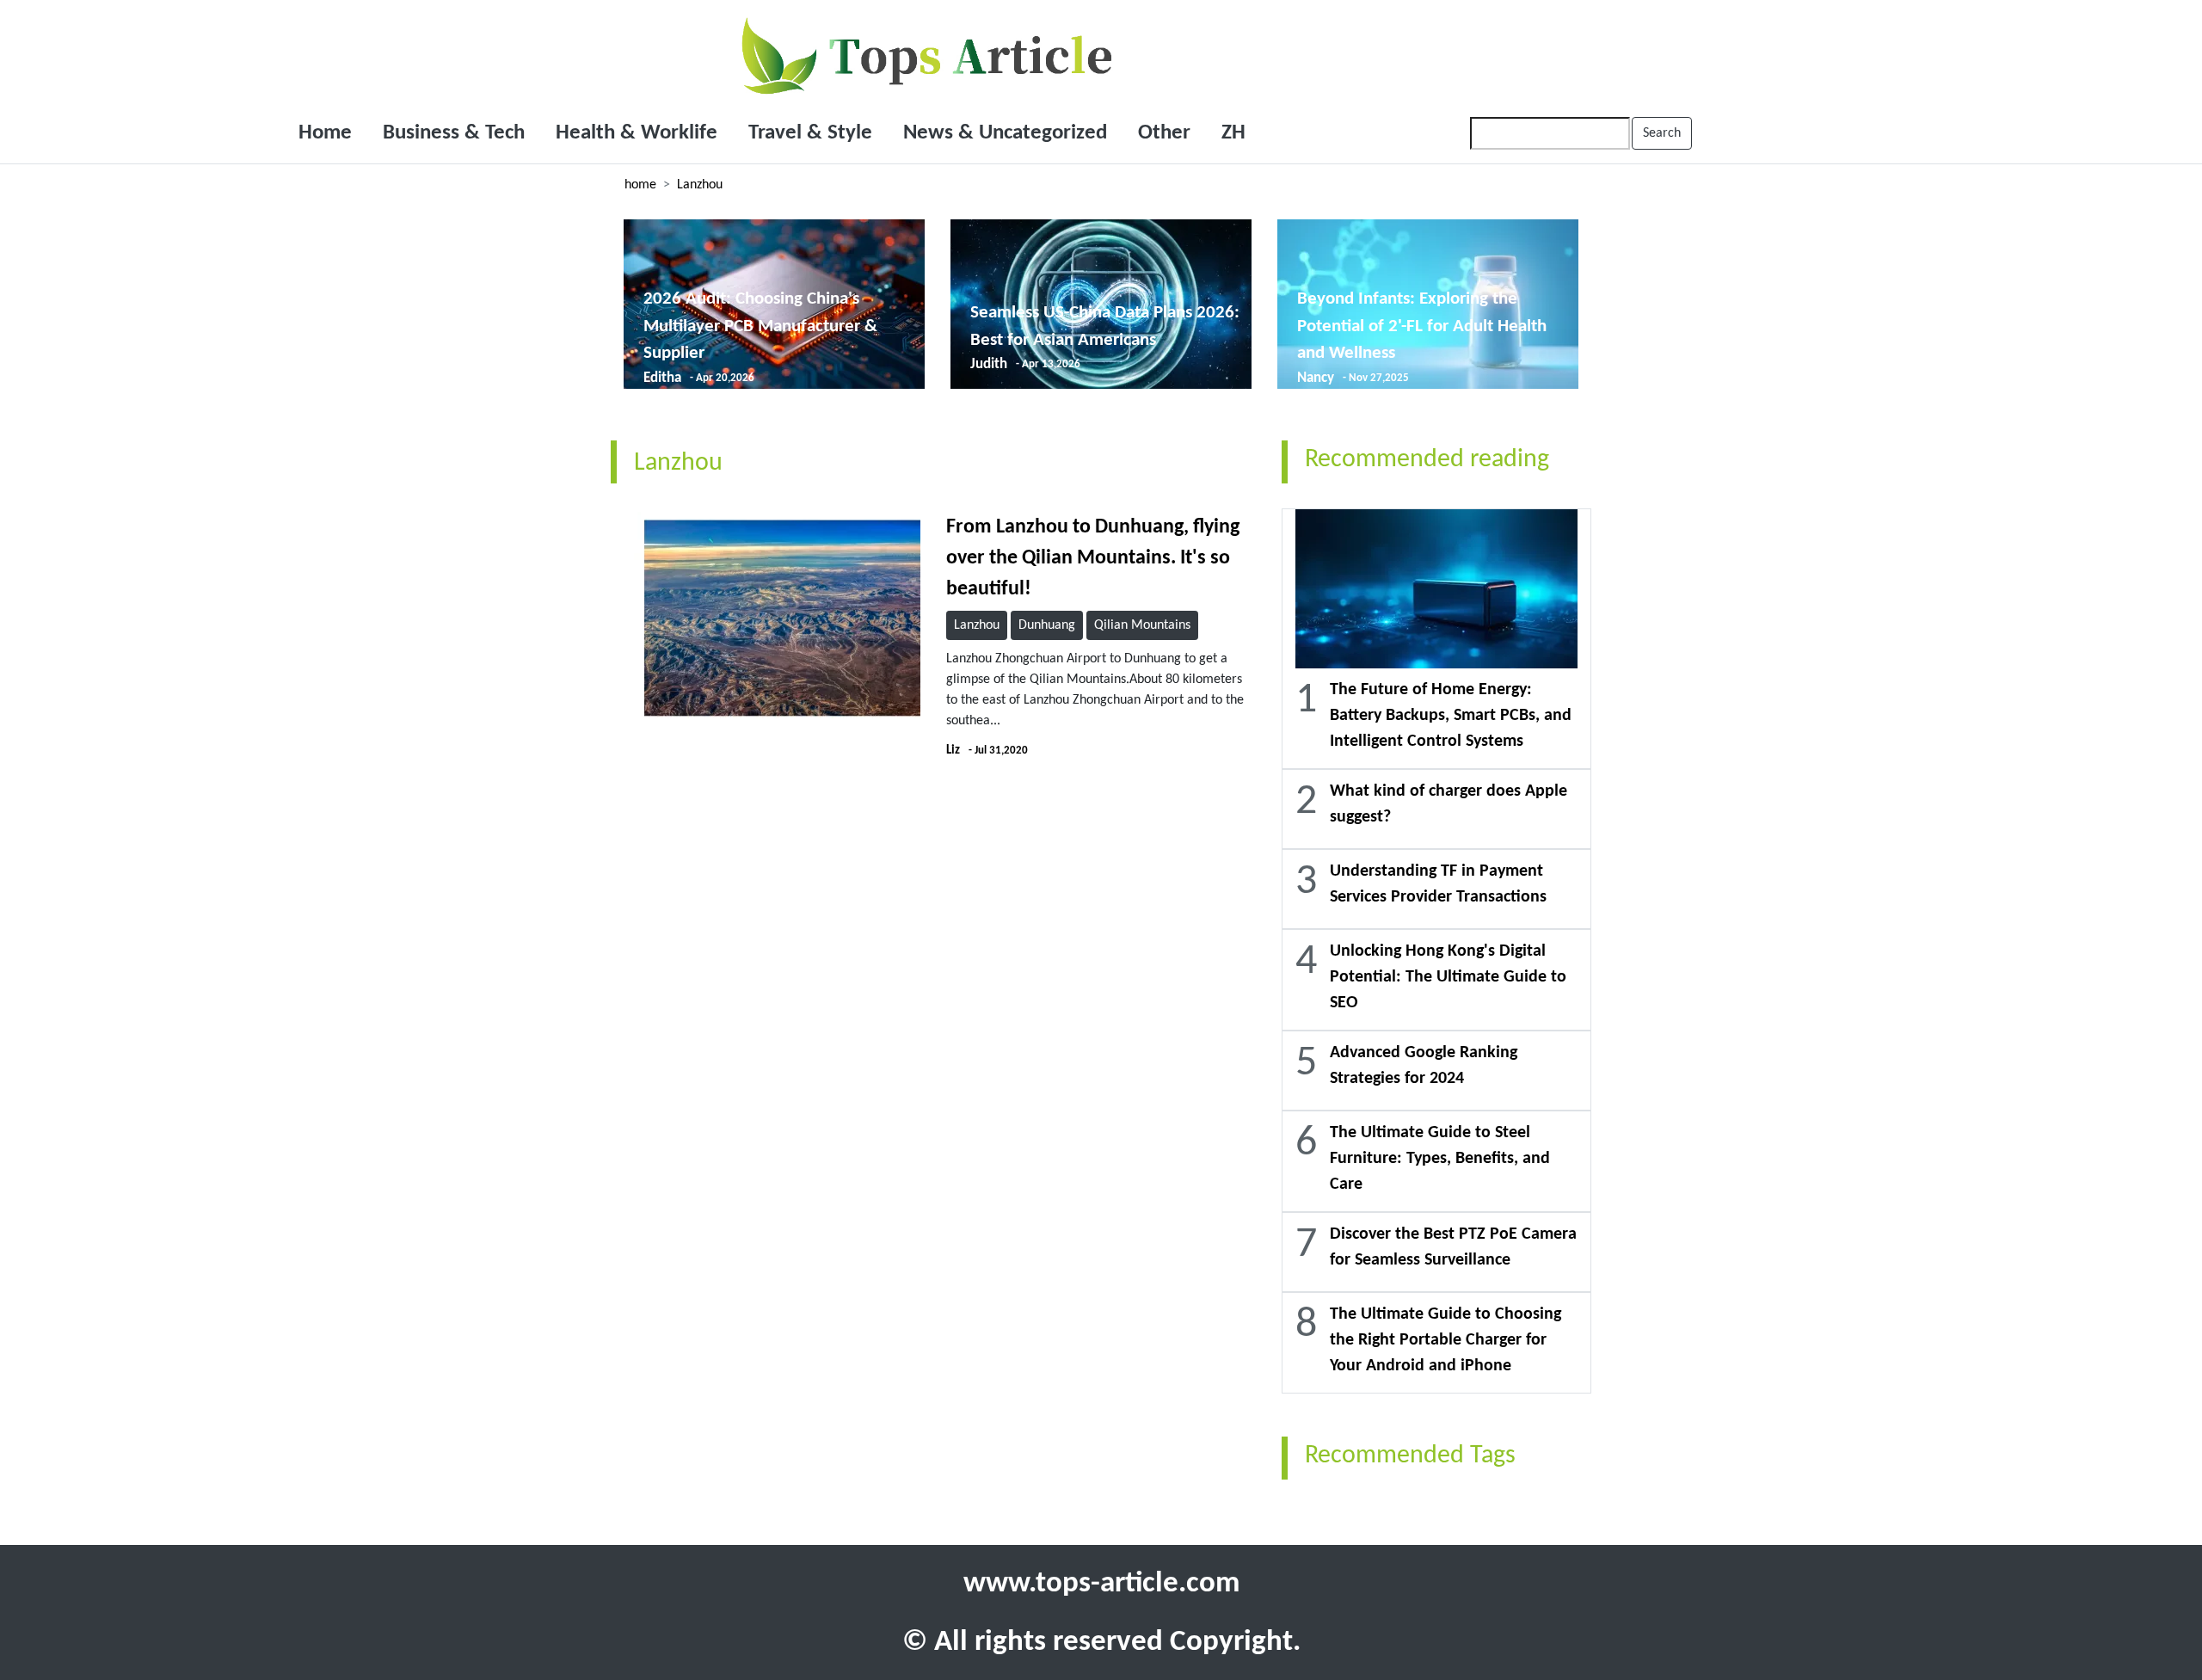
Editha (662, 378)
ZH (1233, 133)
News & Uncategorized (1005, 133)
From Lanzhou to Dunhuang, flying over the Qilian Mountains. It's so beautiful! (1093, 558)
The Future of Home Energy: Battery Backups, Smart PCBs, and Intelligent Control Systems (1451, 716)
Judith (989, 364)
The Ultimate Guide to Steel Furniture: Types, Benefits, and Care (1440, 1159)
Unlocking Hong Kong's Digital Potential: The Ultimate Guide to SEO (1448, 977)
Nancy (1316, 378)
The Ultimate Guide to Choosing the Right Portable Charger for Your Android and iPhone (1445, 1340)
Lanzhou (700, 185)
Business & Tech (454, 133)
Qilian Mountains (1142, 625)
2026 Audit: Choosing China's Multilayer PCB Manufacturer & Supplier (760, 326)
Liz (953, 751)
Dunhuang (1047, 625)
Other (1164, 133)
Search (1662, 133)
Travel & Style (810, 133)
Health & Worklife (637, 133)
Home (325, 133)
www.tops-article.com (1101, 1584)
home (640, 185)
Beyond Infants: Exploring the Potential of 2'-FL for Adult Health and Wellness (1422, 326)
